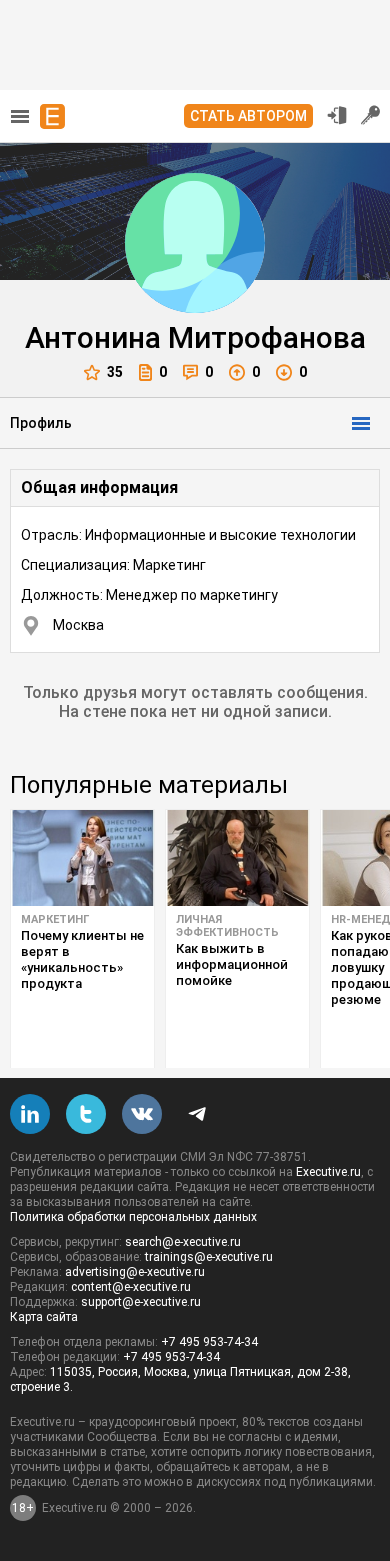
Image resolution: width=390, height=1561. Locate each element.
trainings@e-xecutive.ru (209, 1257)
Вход (337, 115)
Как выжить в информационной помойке (232, 964)
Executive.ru (328, 1172)
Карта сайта (44, 1317)
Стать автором (248, 116)
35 (115, 372)
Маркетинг (55, 919)
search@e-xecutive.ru (183, 1242)
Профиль (41, 423)
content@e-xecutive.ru (131, 1287)
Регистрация (371, 115)
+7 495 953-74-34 (209, 1342)
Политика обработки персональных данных (133, 1217)
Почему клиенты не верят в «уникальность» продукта (82, 959)
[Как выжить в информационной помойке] (237, 858)
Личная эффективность (227, 926)
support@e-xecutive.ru (141, 1302)
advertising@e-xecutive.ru (135, 1272)
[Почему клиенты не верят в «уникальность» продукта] (82, 858)
